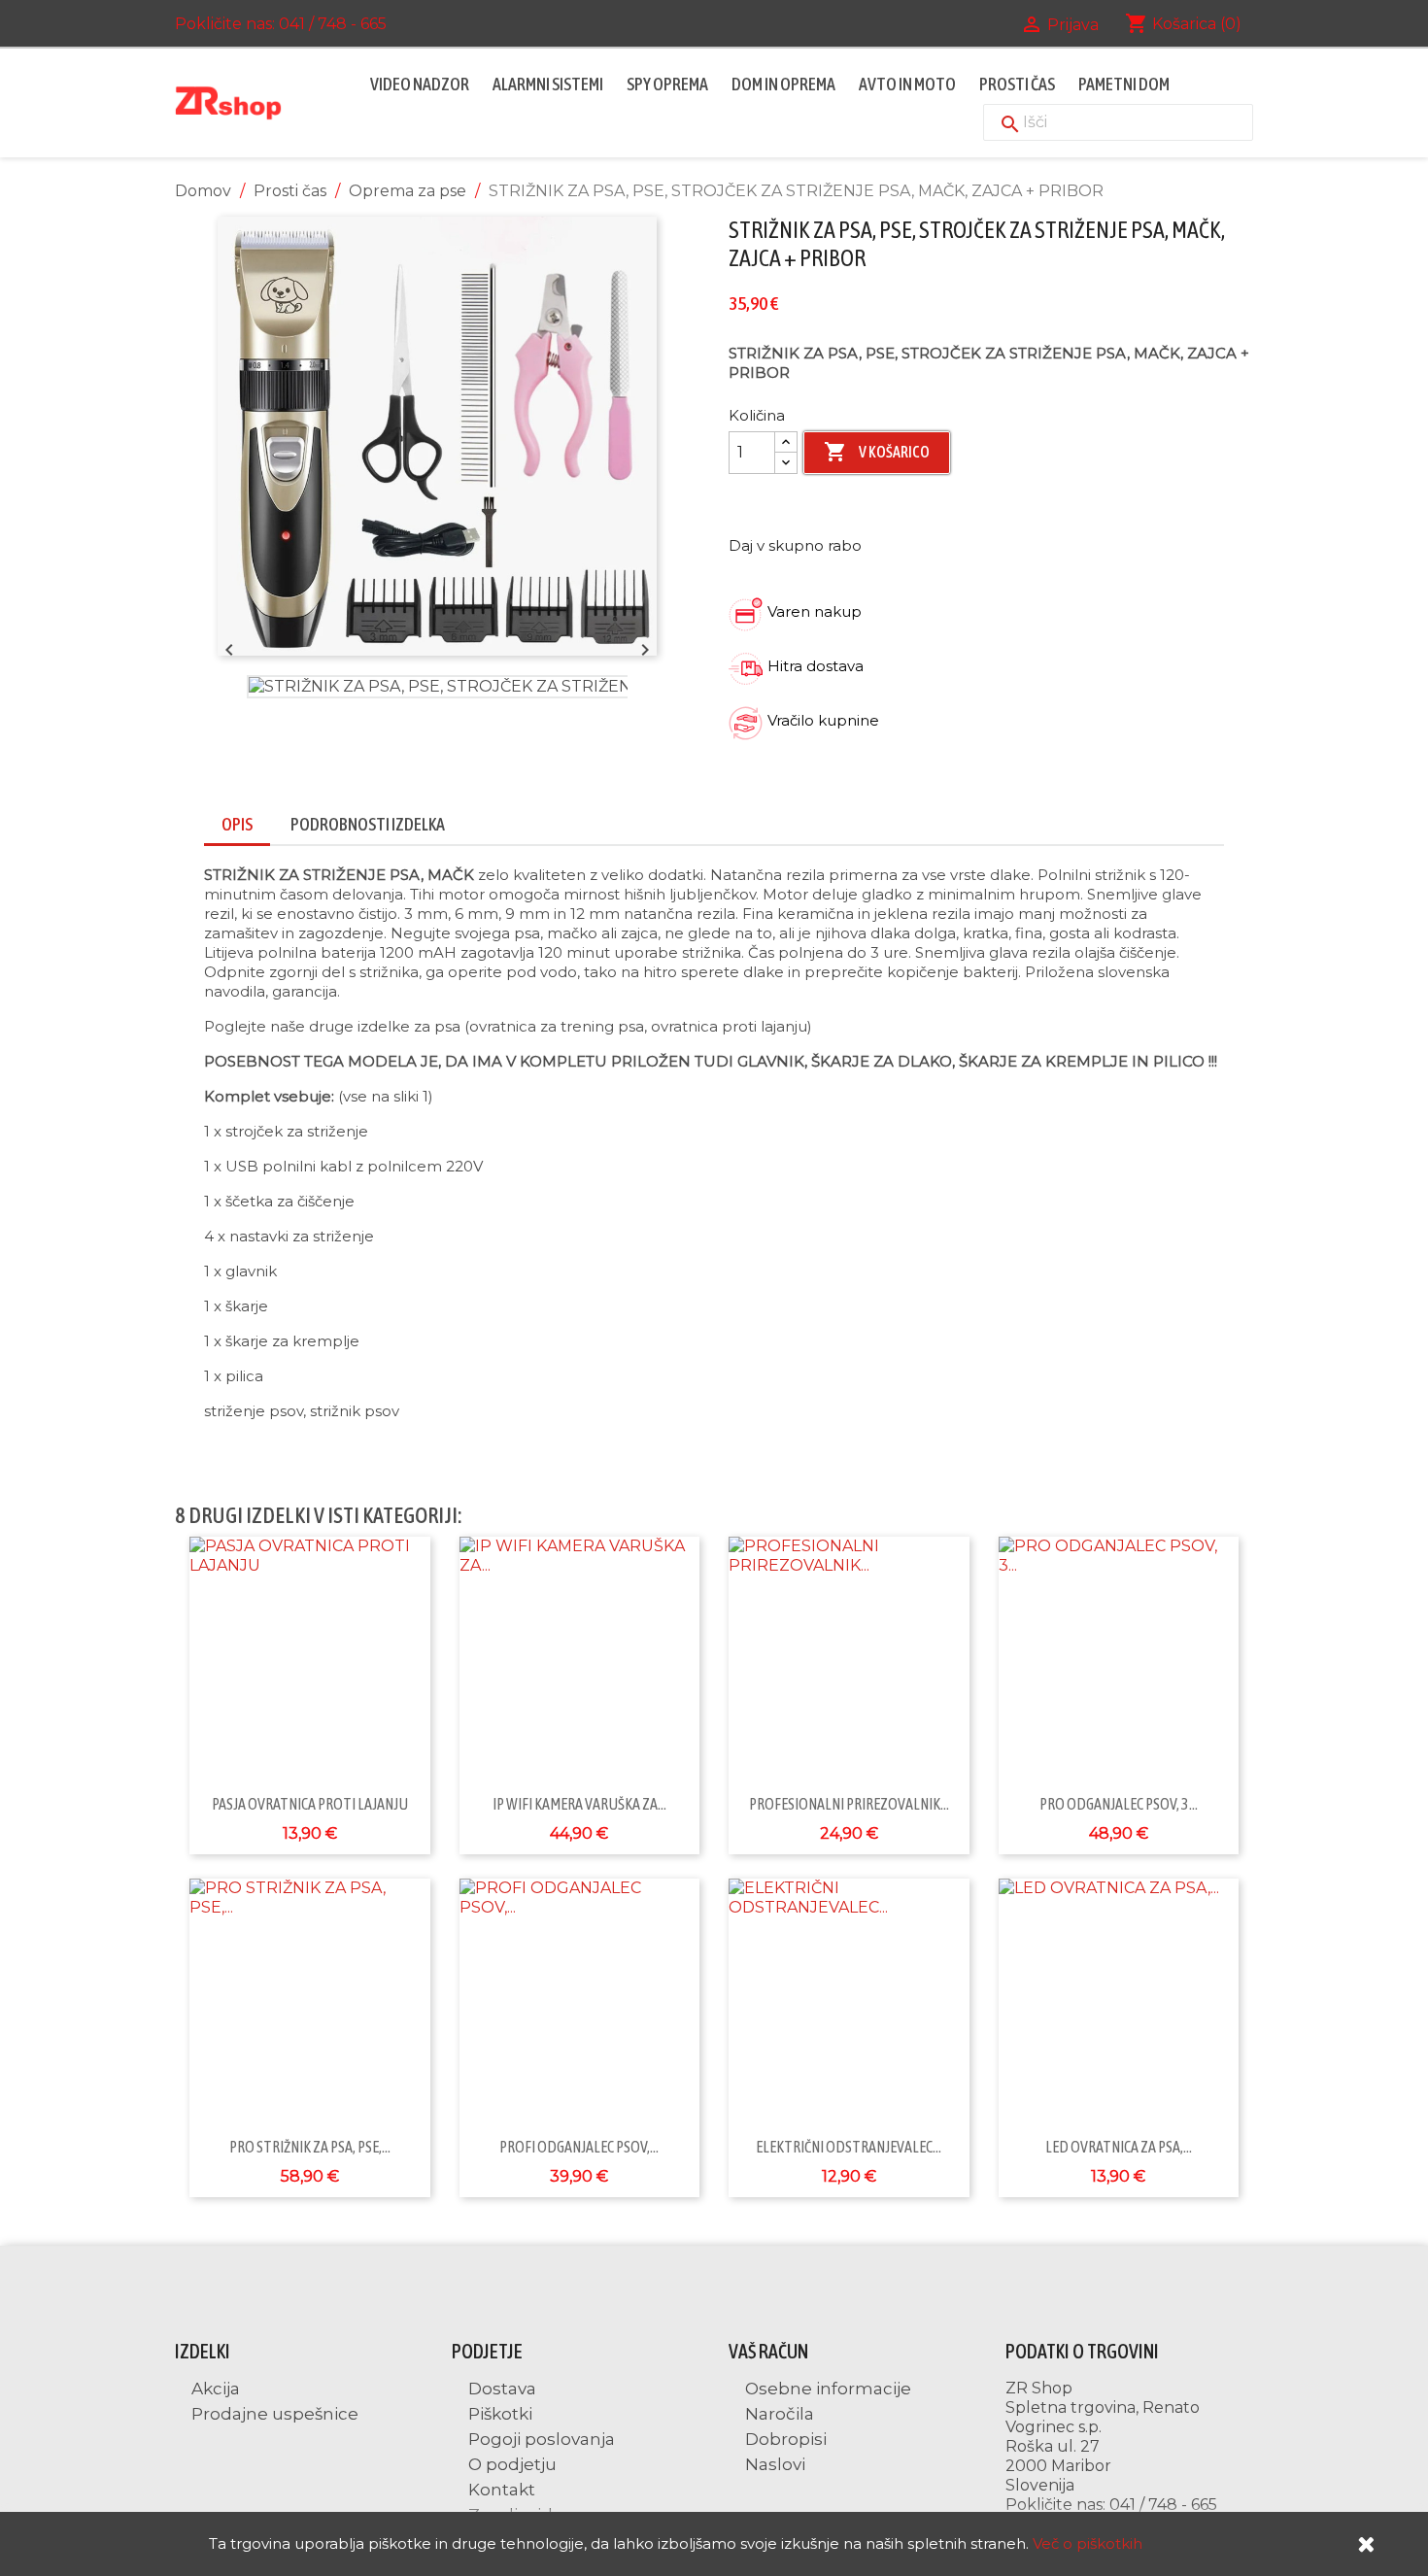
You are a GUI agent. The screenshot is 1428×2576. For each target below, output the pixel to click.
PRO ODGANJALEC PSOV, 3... (1119, 1804)
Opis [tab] (237, 824)
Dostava (500, 2389)
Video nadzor (420, 84)
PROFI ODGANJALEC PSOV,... (579, 2147)
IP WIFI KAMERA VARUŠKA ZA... (579, 1804)
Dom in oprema (783, 84)
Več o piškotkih (1088, 2543)
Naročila (778, 2414)
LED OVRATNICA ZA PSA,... (1119, 2147)
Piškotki (498, 2414)
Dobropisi (784, 2439)
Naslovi (773, 2464)
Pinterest (990, 544)
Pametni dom (1124, 84)
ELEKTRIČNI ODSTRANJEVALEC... (849, 2147)
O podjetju (510, 2464)
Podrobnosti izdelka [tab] (368, 824)
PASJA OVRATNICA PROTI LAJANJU (310, 1804)
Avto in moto (907, 84)
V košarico (877, 452)
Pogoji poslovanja (540, 2439)
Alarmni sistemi (548, 84)
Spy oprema (667, 84)
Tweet (939, 544)
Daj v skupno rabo (889, 544)
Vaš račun (768, 2351)
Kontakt (500, 2490)
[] (991, 105)
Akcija (214, 2389)
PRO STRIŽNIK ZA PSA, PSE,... (310, 2147)
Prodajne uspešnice (273, 2414)
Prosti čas (1017, 84)
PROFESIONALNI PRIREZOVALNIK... (849, 1804)
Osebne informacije (826, 2389)
